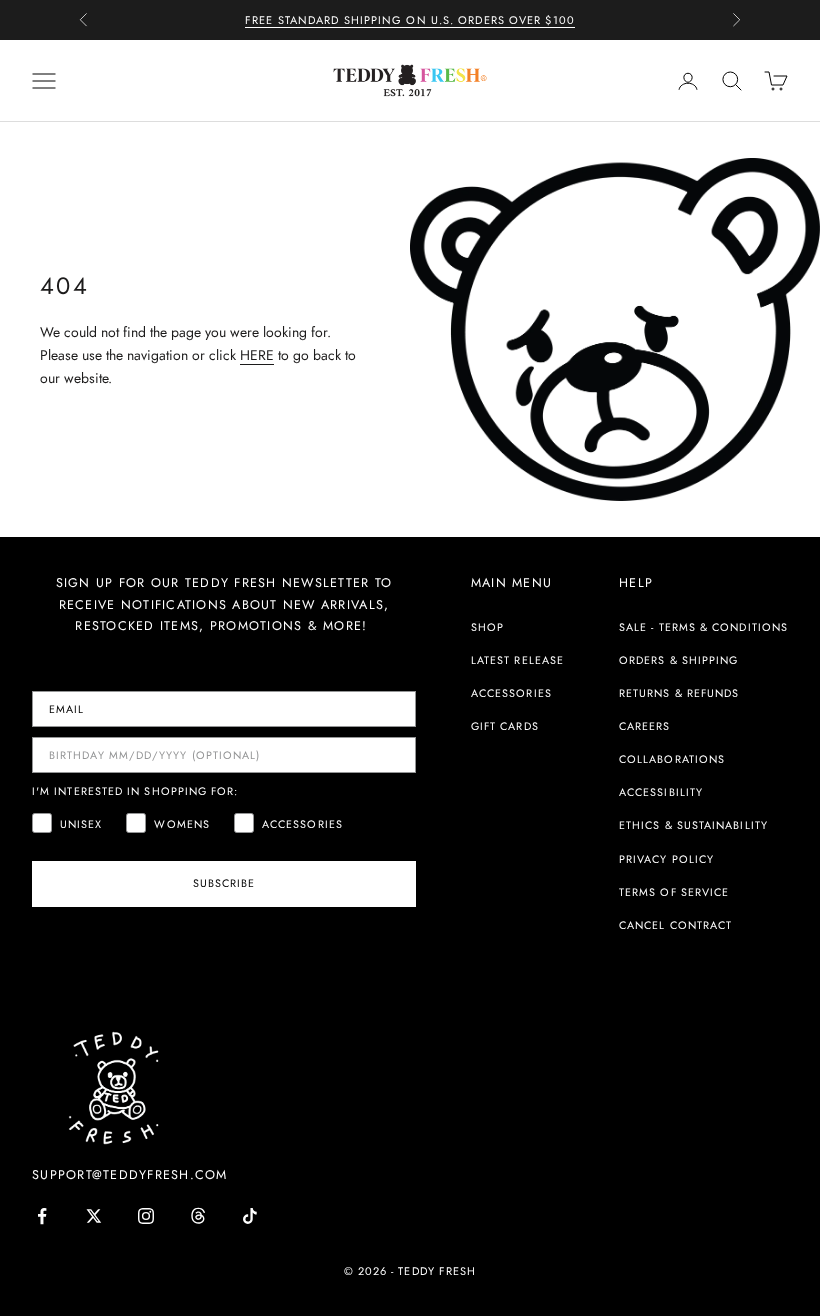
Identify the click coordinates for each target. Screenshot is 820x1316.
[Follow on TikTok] (250, 1216)
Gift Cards (505, 726)
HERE (257, 355)
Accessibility (661, 792)
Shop (487, 627)
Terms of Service (674, 892)
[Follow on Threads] (198, 1216)
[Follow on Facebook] (42, 1216)
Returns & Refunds (679, 693)
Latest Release (517, 660)
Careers (645, 726)
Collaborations (672, 759)
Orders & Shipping (678, 660)
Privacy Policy (666, 859)
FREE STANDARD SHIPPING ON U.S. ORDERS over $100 (410, 20)
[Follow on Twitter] (94, 1216)
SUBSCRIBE (224, 883)
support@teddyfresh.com (130, 1175)
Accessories (511, 693)
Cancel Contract (675, 925)
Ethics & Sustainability (693, 825)
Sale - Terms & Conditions (703, 627)
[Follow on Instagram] (146, 1216)
